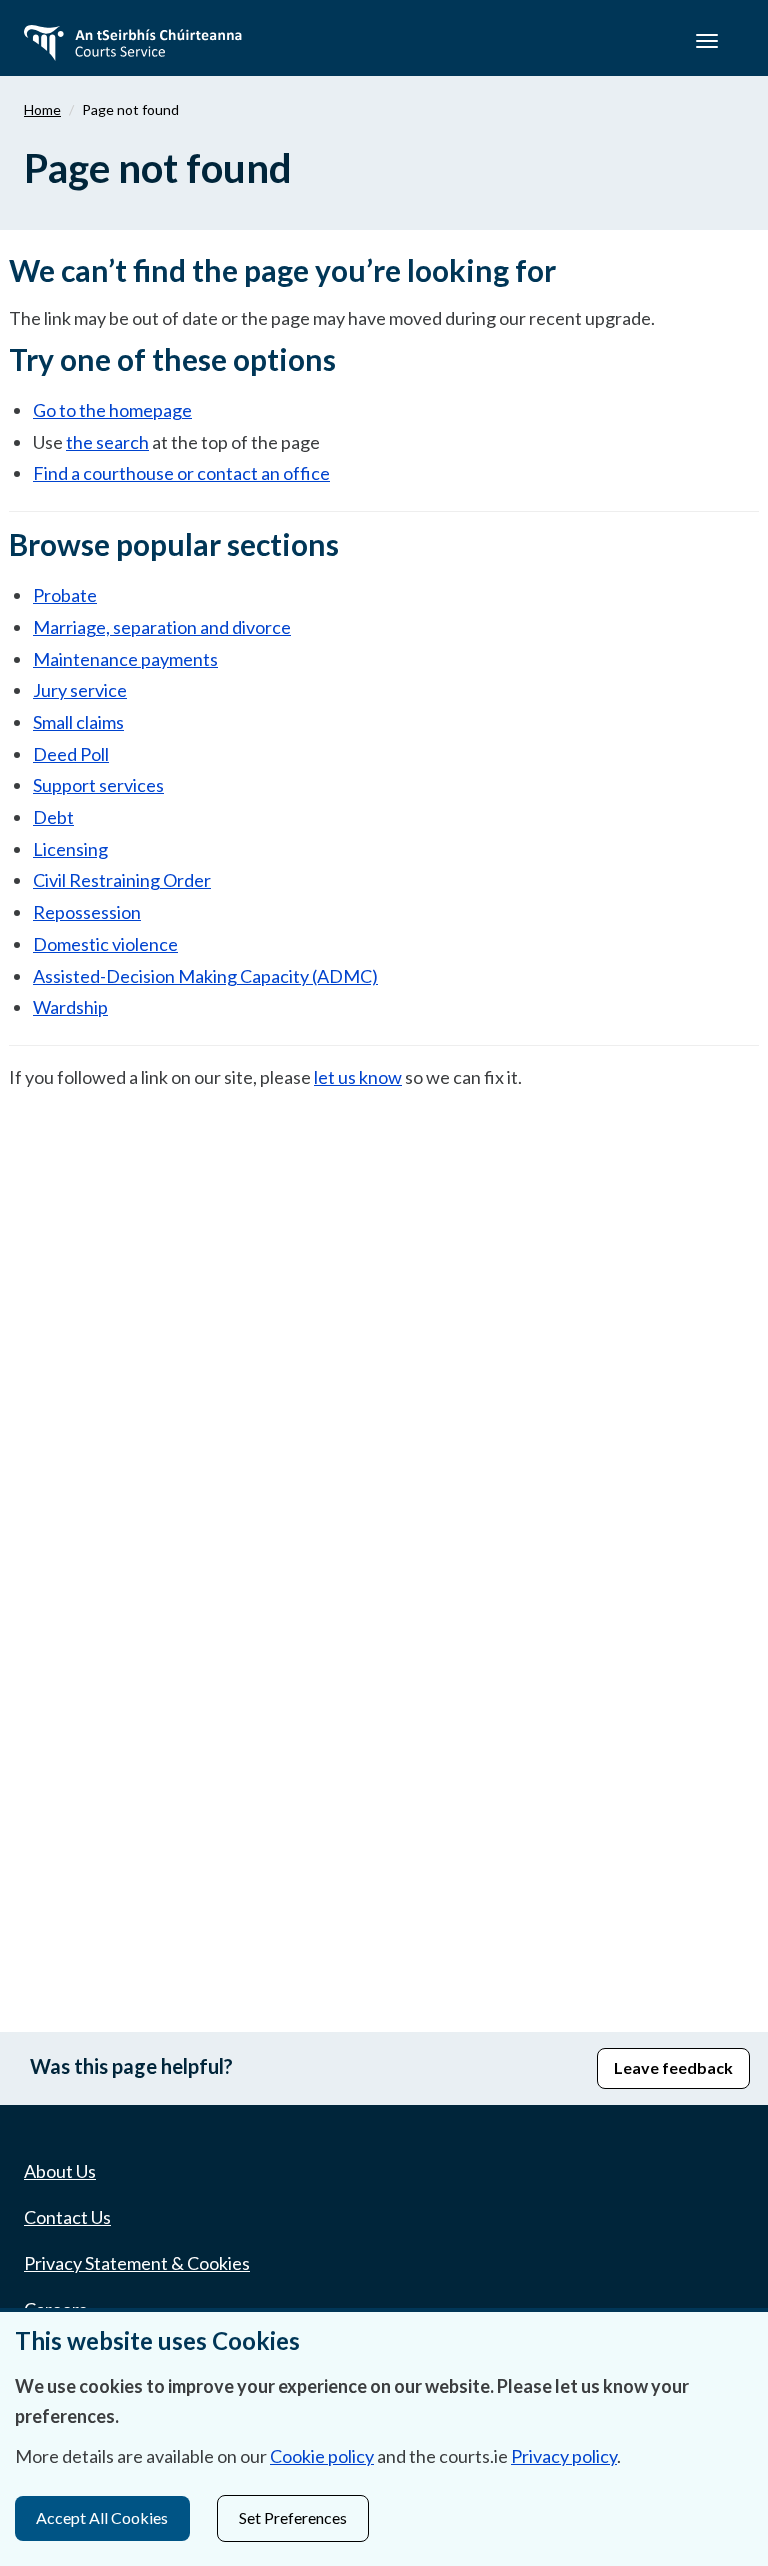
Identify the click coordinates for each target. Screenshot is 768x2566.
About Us (60, 2171)
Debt (53, 817)
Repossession (87, 912)
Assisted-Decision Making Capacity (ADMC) (205, 976)
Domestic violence (105, 944)
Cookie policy (322, 2456)
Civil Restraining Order (122, 880)
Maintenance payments (125, 659)
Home (42, 109)
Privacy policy (564, 2456)
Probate (65, 595)
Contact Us (67, 2217)
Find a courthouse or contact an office (181, 473)
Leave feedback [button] (673, 2067)
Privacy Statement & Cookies (137, 2263)
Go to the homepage (112, 410)
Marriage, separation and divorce (162, 627)
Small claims (78, 722)
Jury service (80, 690)
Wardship (70, 1007)
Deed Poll (71, 754)
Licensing (70, 849)
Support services (98, 785)
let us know (358, 1077)
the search (107, 442)
